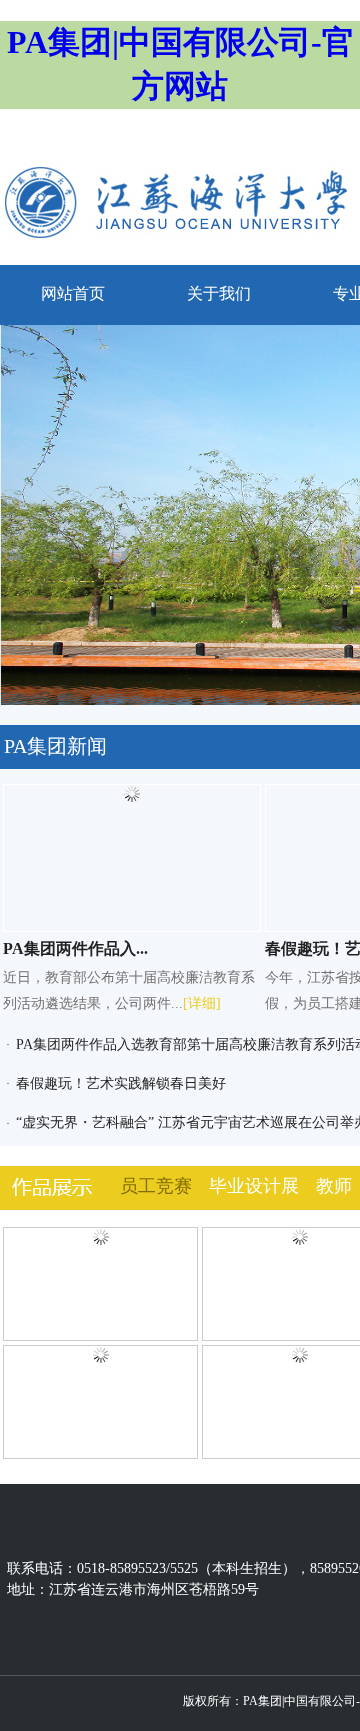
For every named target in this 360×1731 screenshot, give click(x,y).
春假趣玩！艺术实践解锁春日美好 (121, 1083)
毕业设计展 (254, 1186)
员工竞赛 (156, 1186)
